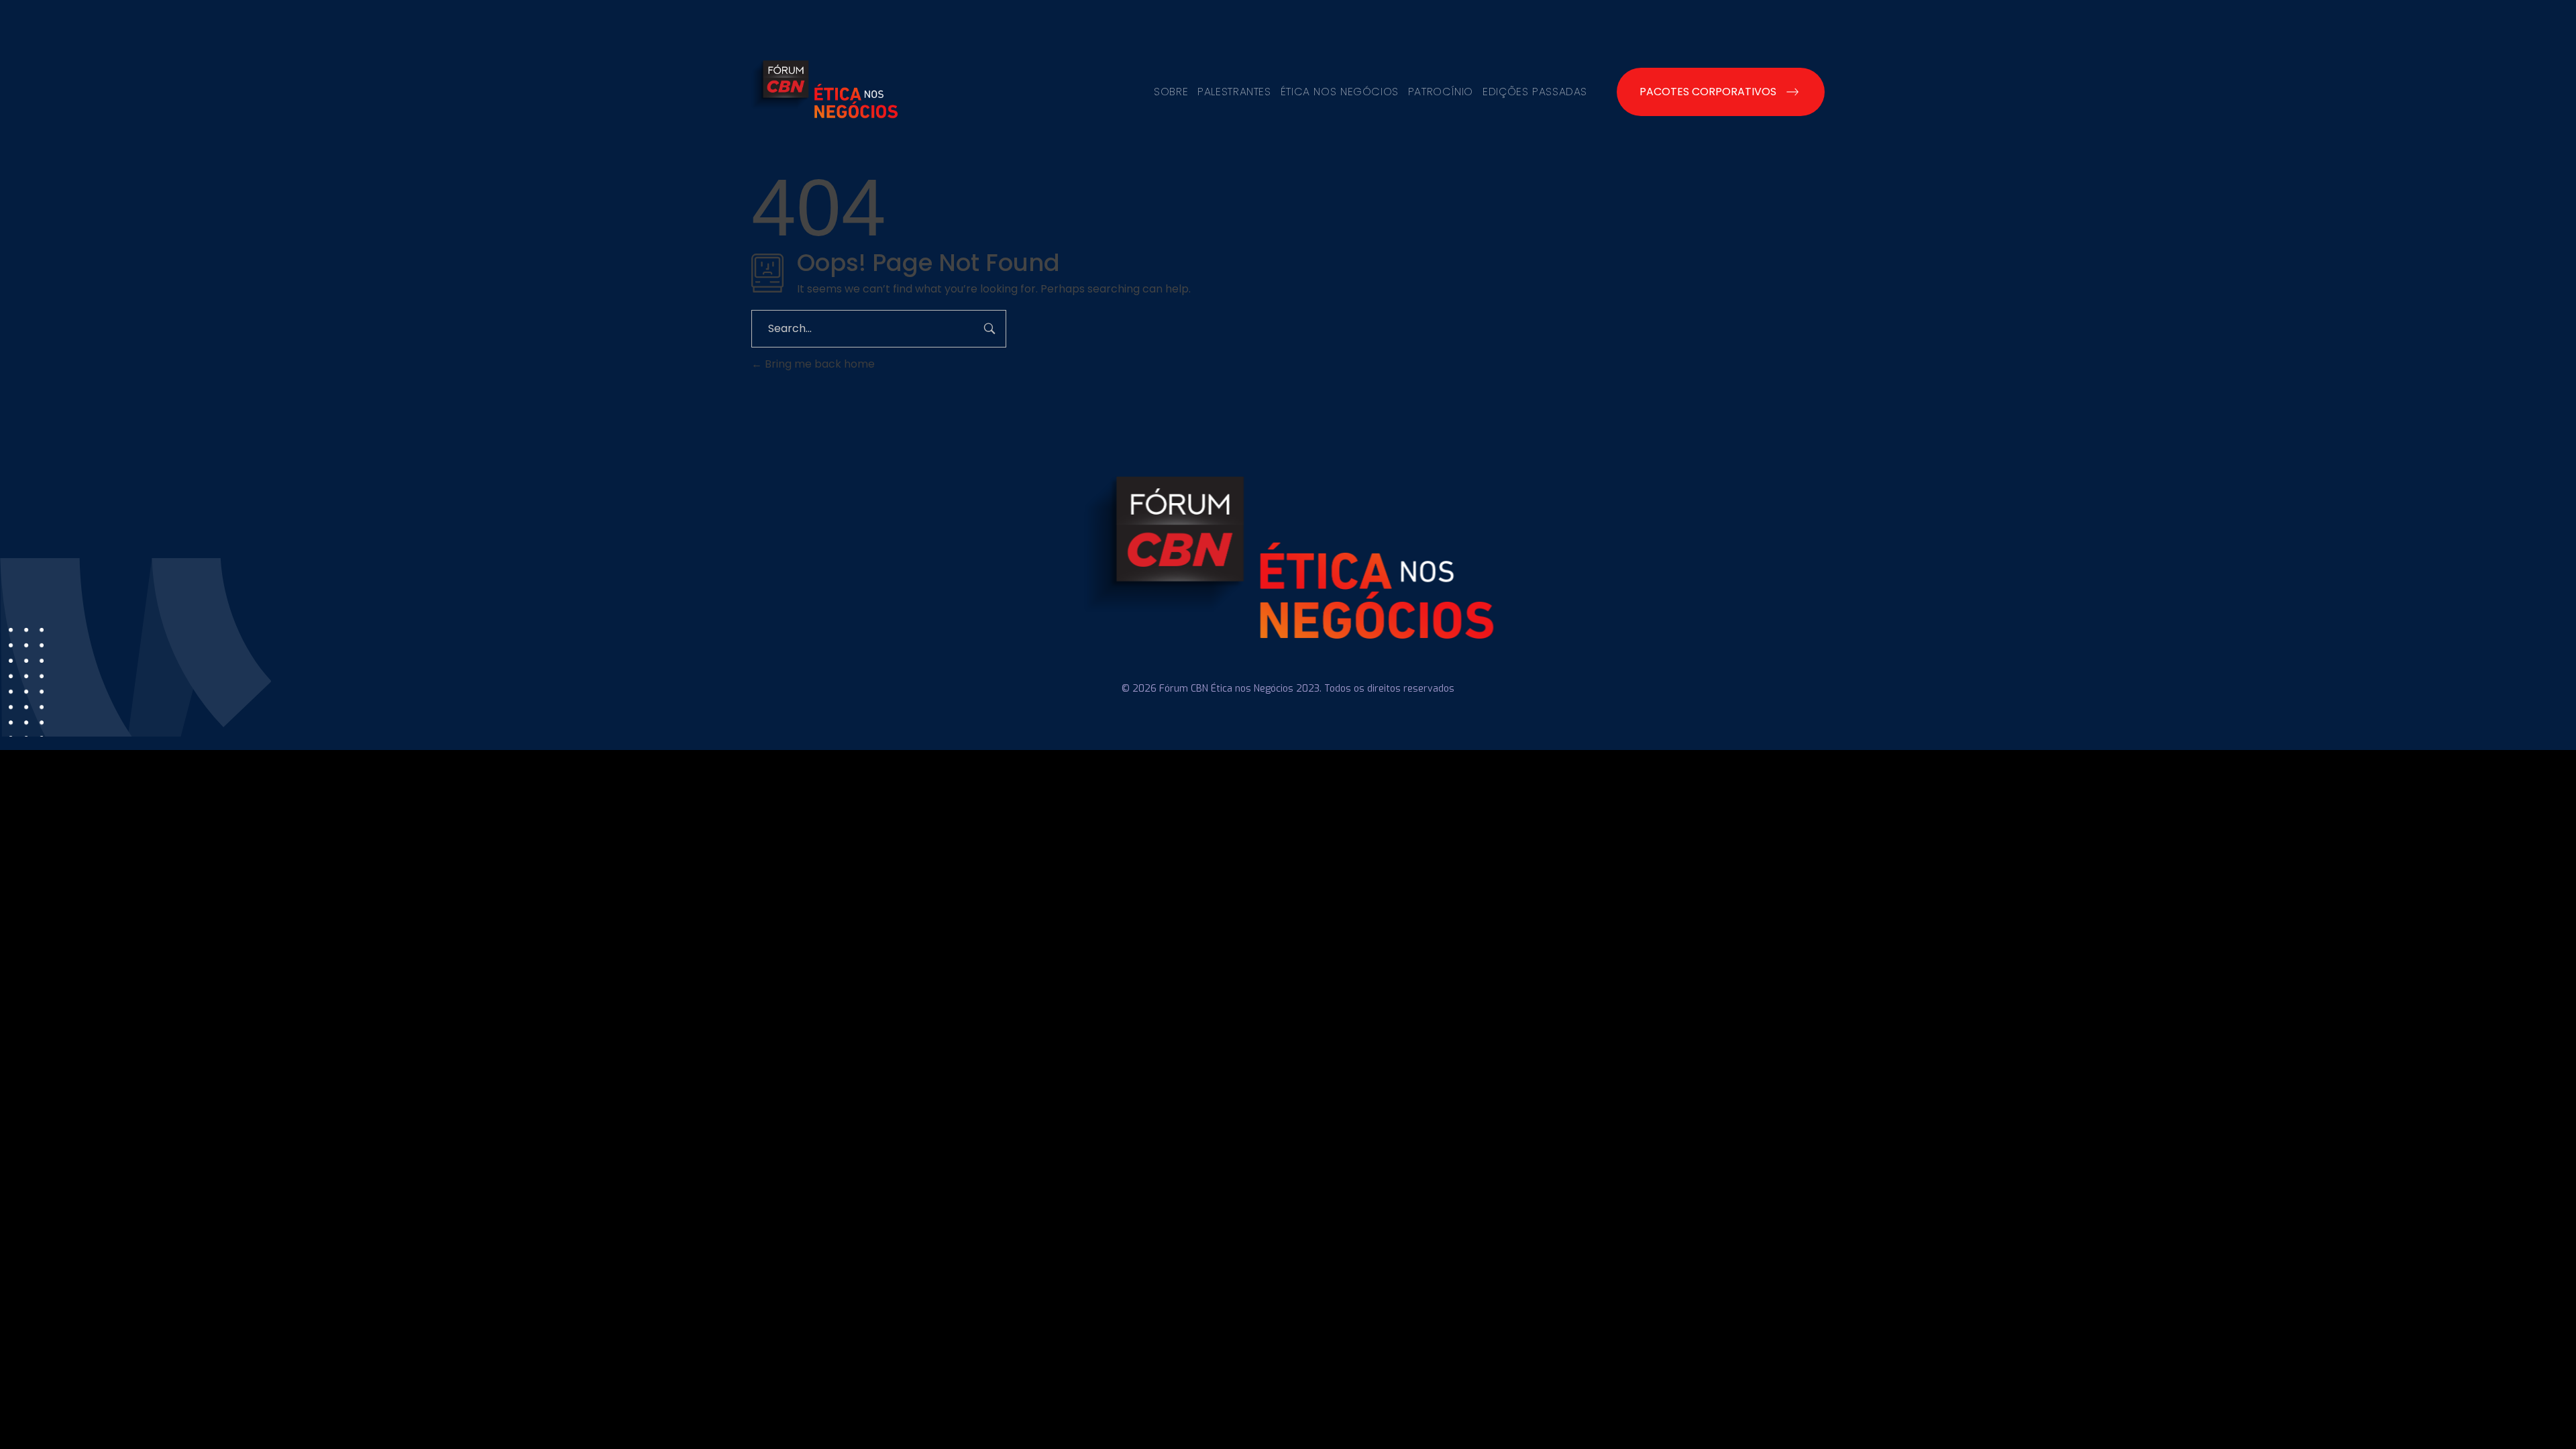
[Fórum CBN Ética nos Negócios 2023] (824, 89)
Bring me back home (818, 364)
